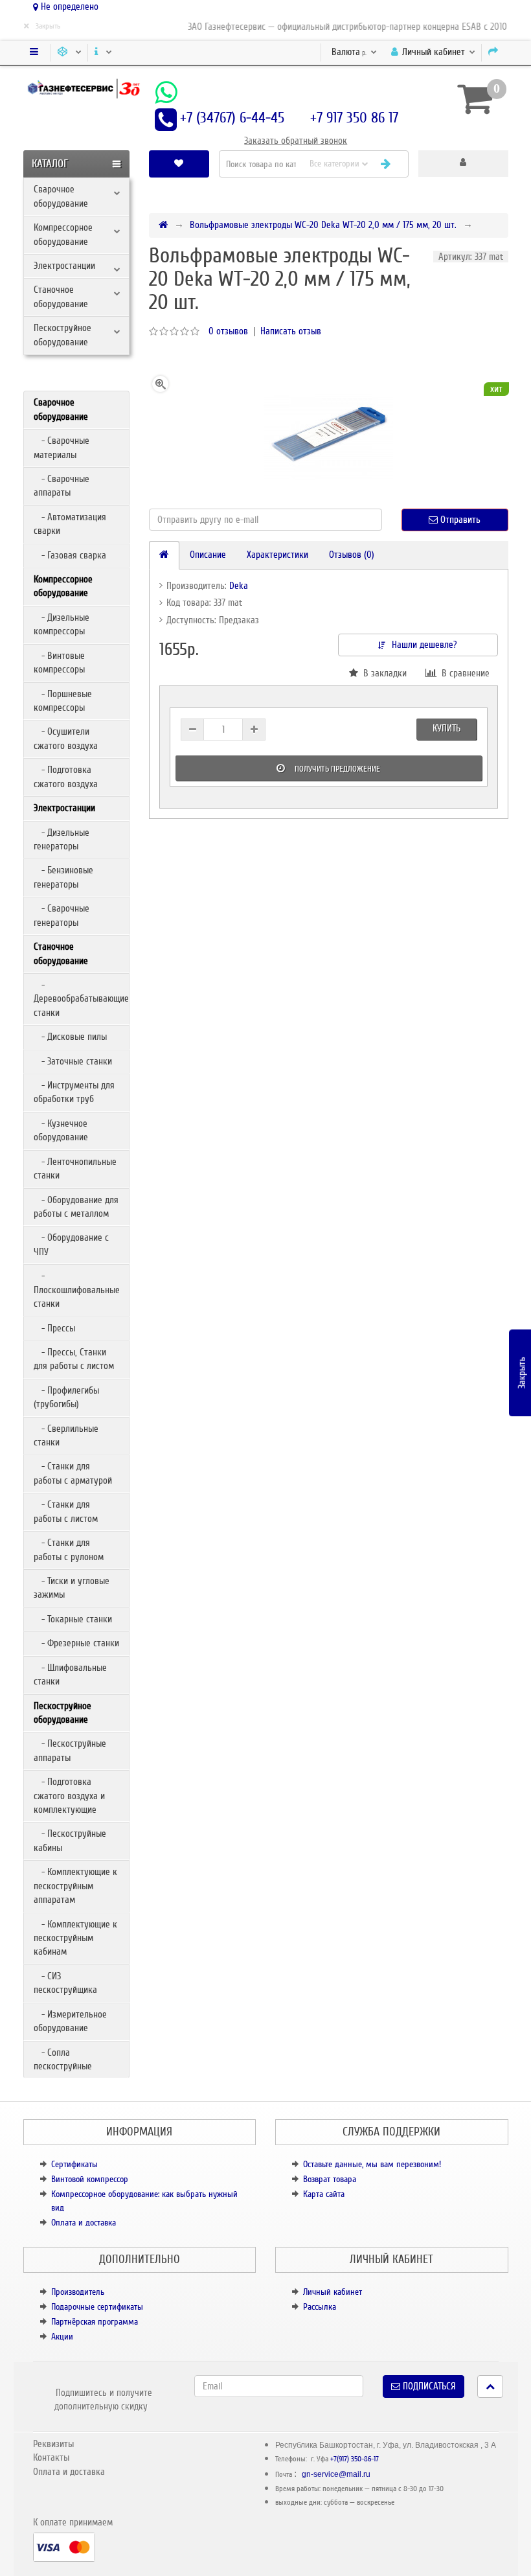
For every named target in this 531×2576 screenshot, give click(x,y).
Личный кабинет (333, 2292)
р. (350, 52)
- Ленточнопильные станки (75, 1168)
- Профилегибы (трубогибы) (66, 1397)
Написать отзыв (291, 331)
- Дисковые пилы (70, 1037)
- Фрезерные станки (76, 1643)
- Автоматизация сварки (70, 524)
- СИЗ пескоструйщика (65, 1983)
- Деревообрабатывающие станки (81, 999)
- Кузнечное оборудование (61, 1130)
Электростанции (64, 266)
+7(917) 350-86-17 (355, 2459)
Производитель (78, 2292)
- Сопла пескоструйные (63, 2059)
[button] (463, 164)
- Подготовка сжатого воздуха (66, 776)
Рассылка (320, 2307)
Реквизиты (53, 2444)
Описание (208, 555)
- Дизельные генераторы (62, 839)
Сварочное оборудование (61, 196)
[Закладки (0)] (179, 164)
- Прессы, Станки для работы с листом (74, 1359)
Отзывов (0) (352, 555)
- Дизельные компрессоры (62, 624)
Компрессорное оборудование (63, 234)
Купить (446, 728)
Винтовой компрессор (90, 2179)
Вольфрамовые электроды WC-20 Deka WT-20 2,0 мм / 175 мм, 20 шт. (323, 225)
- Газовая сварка (70, 555)
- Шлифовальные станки (70, 1674)
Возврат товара (330, 2179)
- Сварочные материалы (62, 447)
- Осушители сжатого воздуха (66, 738)
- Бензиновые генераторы (63, 877)
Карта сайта (324, 2194)
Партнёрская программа (95, 2322)
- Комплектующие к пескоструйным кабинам (75, 1938)
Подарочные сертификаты (97, 2307)
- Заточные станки (73, 1061)
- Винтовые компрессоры (59, 662)
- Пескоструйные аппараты (70, 1750)
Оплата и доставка (84, 2223)
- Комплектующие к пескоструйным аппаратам (75, 1886)
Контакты (51, 2457)
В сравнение (463, 673)
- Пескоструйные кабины (70, 1840)
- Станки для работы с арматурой (73, 1473)
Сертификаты (74, 2164)
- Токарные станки (73, 1619)
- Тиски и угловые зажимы (72, 1588)
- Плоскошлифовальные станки (77, 1290)
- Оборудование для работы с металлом (76, 1207)
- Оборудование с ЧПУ (71, 1244)
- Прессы (54, 1328)
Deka (239, 586)
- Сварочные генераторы (62, 915)
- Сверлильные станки (66, 1435)
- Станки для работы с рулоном (69, 1549)
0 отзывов (228, 331)
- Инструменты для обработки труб (74, 1092)
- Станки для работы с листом (66, 1511)
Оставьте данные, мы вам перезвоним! (372, 2164)
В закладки (382, 673)
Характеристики (277, 555)
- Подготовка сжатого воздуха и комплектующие (69, 1796)
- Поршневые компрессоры (63, 701)
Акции (62, 2337)
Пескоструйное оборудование (62, 335)
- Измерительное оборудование (70, 2021)
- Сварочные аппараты (62, 486)
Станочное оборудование (61, 296)
